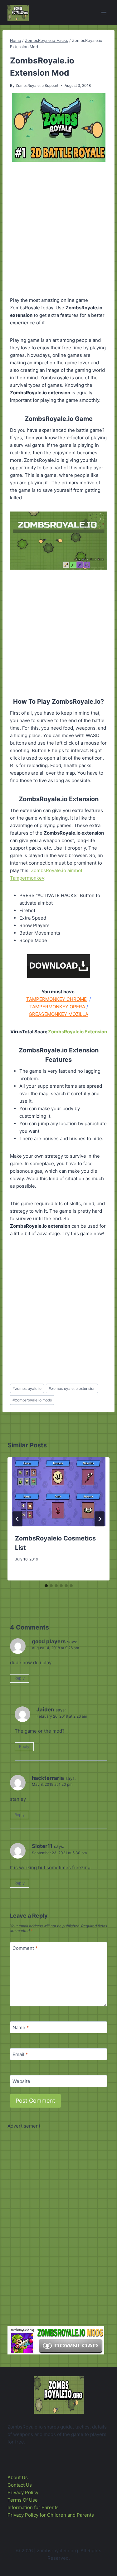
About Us (18, 2477)
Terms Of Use (23, 2500)
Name (21, 2027)
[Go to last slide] (17, 1519)
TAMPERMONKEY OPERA (57, 1007)
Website (21, 2081)
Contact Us (20, 2485)
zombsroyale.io (27, 1388)
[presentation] (58, 1492)
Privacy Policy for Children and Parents (51, 2515)
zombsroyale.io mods (32, 1400)
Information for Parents (33, 2507)
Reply (19, 1678)
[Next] (100, 1519)
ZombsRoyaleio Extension (78, 1032)
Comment (25, 1948)
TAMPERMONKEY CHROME (56, 999)
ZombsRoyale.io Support (37, 85)
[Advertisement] (58, 230)
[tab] (46, 1586)
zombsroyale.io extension (72, 1388)
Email (20, 2054)
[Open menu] (104, 12)
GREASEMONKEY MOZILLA (58, 1014)
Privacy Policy (23, 2492)
